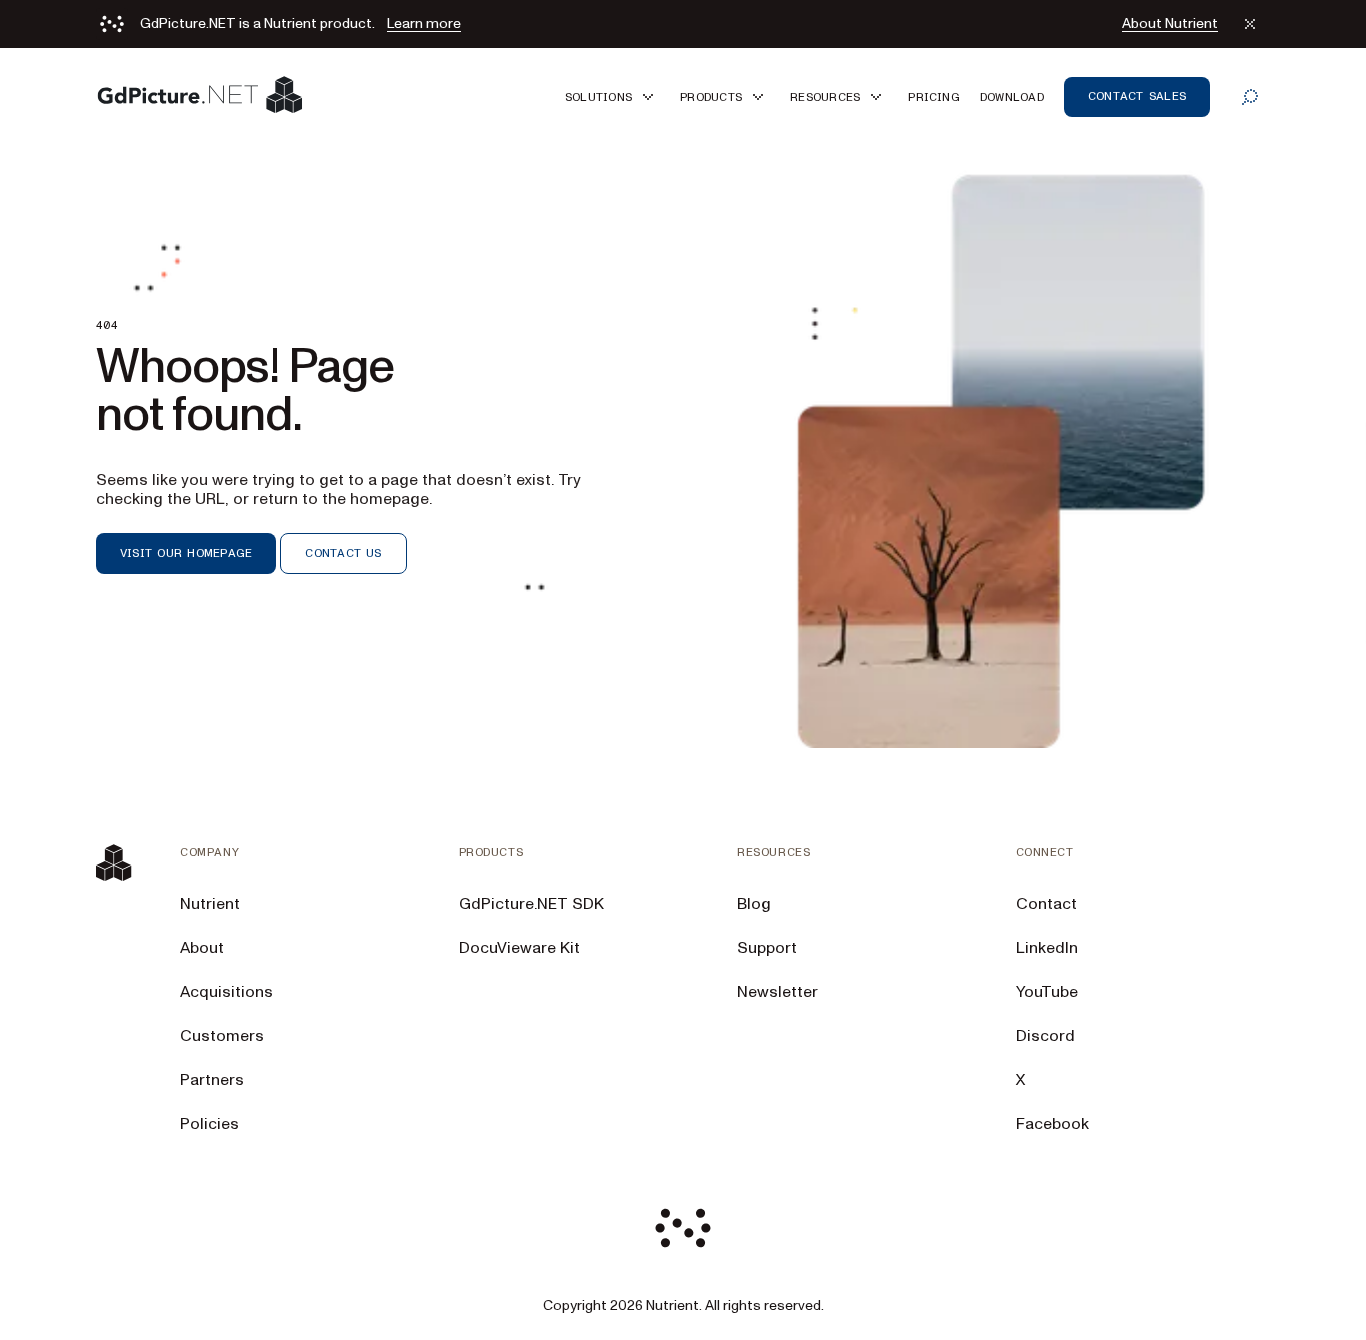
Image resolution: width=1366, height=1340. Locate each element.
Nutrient (210, 904)
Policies (209, 1124)
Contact (1046, 904)
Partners (212, 1080)
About (202, 948)
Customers (222, 1036)
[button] (612, 96)
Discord (1045, 1036)
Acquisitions (226, 992)
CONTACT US (343, 553)
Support (767, 948)
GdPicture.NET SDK (531, 904)
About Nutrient (1170, 24)
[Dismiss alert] (1250, 24)
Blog (754, 904)
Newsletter (777, 992)
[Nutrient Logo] (200, 96)
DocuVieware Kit (519, 948)
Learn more (424, 24)
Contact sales (1137, 96)
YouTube (1047, 992)
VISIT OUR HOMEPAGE (186, 553)
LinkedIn (1047, 948)
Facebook (1052, 1124)
